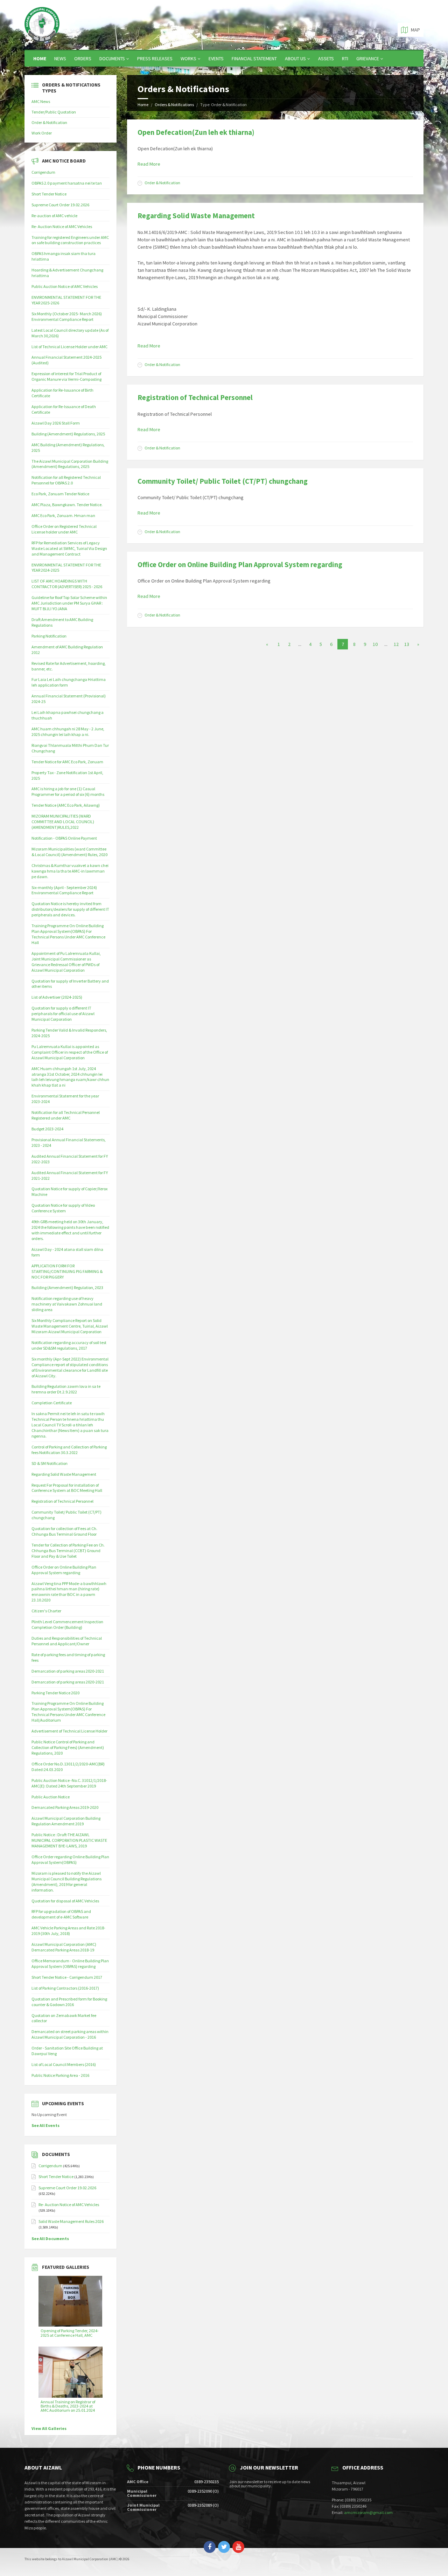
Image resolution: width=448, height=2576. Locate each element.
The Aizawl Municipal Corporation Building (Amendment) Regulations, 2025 (70, 464)
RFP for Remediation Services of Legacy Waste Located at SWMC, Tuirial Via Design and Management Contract (69, 548)
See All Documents (50, 2238)
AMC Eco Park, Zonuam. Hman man (63, 515)
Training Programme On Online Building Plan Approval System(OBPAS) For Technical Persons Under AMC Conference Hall (68, 934)
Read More (149, 164)
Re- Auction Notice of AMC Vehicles (62, 226)
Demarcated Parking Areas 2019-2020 (65, 1807)
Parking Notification (49, 636)
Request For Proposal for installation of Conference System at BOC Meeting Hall (67, 1488)
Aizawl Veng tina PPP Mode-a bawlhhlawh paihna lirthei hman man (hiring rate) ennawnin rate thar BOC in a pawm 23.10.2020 (69, 1592)
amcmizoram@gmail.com (368, 2512)
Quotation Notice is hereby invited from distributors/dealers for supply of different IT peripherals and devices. (70, 909)
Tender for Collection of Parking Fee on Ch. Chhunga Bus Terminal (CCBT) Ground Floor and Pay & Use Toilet (68, 1551)
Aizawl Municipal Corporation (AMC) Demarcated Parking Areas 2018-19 (64, 1947)
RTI (345, 58)
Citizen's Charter (46, 1611)
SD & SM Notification (50, 1463)
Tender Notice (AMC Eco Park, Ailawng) (66, 805)
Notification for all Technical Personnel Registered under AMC (66, 1115)
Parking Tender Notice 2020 (55, 1693)
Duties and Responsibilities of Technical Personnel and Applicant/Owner (67, 1641)
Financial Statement (254, 58)
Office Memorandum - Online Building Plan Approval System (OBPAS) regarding (70, 1964)
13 (407, 644)
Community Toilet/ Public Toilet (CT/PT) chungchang (223, 481)
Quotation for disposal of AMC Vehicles (65, 1901)
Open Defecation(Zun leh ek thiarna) (196, 132)
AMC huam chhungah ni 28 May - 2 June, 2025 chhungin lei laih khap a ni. (68, 732)
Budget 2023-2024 (47, 1129)
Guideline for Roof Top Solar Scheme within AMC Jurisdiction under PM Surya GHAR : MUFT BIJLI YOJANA (69, 603)
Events (216, 58)
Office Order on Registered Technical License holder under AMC (64, 529)
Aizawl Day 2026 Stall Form (56, 423)
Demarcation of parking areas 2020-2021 (68, 1671)
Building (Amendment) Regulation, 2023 (67, 1287)
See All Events (45, 2125)
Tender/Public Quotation (54, 112)
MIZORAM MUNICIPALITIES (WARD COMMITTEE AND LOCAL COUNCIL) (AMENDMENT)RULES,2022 (63, 822)
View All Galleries (49, 2428)
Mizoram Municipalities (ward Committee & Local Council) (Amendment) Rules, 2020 (69, 852)
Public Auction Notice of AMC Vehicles (65, 286)
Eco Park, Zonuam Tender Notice (60, 494)
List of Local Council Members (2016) (64, 2064)
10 (375, 644)
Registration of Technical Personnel (195, 397)
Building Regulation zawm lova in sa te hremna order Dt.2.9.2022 (66, 1389)
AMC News (41, 101)
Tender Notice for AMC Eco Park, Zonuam (67, 762)
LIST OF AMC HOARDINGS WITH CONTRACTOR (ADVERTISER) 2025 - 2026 (67, 584)
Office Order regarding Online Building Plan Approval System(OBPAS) (70, 1859)
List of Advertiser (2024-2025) (57, 997)
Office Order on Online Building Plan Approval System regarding (240, 564)
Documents (112, 58)
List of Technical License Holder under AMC (69, 347)
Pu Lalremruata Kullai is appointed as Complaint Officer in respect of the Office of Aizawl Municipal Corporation (70, 1052)
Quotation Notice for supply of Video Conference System (63, 1208)
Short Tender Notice (49, 194)
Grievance (368, 58)
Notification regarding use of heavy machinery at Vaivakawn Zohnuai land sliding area (67, 1304)
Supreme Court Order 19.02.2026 (60, 205)
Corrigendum (43, 172)
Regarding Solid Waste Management (196, 216)
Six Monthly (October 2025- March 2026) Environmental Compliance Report (67, 316)
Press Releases (155, 58)
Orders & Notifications (174, 105)
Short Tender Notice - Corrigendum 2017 (67, 1977)
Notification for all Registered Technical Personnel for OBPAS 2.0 (66, 480)
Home (40, 58)
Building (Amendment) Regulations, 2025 (68, 434)
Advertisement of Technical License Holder (69, 1731)
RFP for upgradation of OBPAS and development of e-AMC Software (61, 1914)
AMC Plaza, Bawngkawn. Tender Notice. (67, 505)
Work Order (42, 133)
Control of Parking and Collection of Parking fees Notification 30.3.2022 (69, 1450)
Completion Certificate (52, 1403)
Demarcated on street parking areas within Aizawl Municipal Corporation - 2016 (70, 2034)
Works (188, 58)
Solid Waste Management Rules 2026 (71, 2221)
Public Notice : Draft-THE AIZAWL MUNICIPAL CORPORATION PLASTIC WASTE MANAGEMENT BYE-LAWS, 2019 (69, 1840)
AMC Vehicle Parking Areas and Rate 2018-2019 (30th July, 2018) (68, 1931)
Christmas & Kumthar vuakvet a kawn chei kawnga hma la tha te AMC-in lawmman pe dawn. (70, 871)
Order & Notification (162, 183)
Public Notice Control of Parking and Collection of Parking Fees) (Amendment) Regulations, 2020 (68, 1747)
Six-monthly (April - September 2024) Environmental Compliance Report (64, 890)
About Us (295, 58)
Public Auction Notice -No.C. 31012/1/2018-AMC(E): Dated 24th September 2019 (69, 1783)
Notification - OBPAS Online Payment (64, 838)
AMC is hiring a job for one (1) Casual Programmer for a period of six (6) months (68, 791)
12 (396, 644)
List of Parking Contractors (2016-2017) (65, 1988)
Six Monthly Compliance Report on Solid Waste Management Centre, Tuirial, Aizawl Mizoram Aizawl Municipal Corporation (70, 1326)
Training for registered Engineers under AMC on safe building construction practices (70, 240)
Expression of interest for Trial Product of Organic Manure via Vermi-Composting (66, 376)
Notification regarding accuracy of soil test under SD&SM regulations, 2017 (69, 1345)
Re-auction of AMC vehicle (54, 216)
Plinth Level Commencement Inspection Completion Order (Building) (67, 1624)
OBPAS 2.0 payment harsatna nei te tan (67, 183)
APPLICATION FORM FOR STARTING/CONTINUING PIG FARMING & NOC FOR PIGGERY (67, 1271)
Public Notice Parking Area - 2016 (60, 2075)
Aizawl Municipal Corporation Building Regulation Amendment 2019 (66, 1821)
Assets (326, 58)
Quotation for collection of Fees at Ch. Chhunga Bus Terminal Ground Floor (64, 1531)
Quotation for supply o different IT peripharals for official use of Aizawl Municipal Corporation (63, 1014)
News (60, 58)
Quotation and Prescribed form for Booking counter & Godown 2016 (69, 2002)
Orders (83, 58)
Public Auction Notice (51, 1797)
